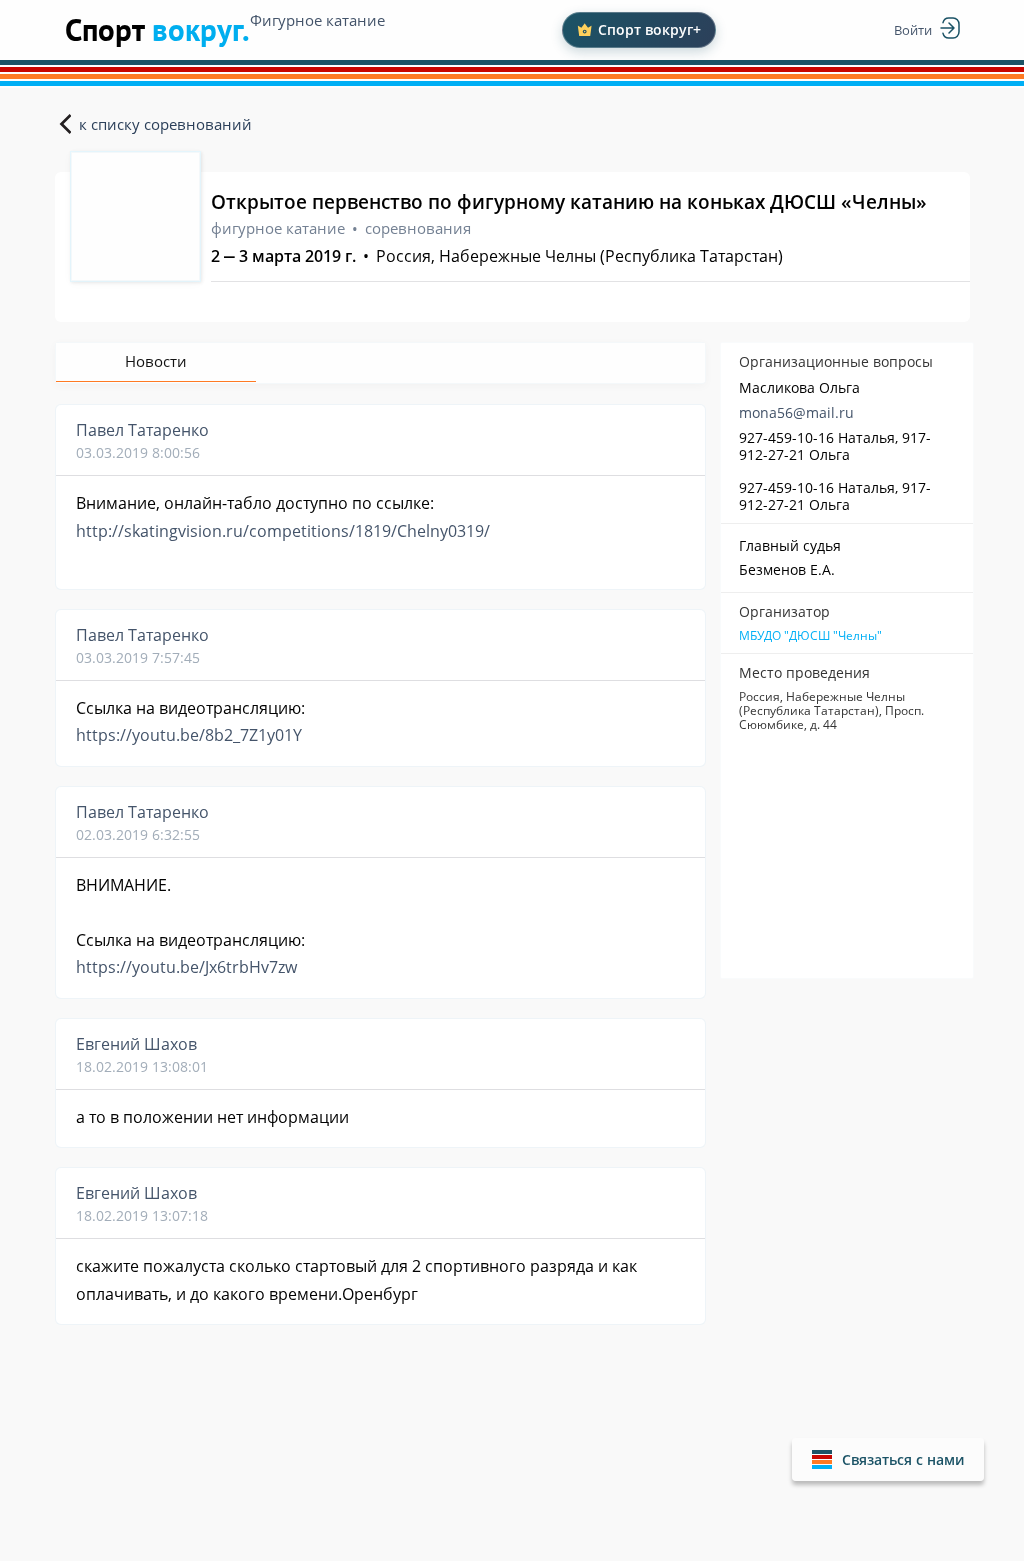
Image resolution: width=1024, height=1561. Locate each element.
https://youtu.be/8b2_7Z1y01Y (189, 735)
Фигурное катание (317, 20)
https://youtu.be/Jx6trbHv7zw (186, 967)
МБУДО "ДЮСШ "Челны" (810, 636)
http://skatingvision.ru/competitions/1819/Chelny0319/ (283, 531)
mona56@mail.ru (796, 412)
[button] (888, 1459)
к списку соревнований (165, 124)
